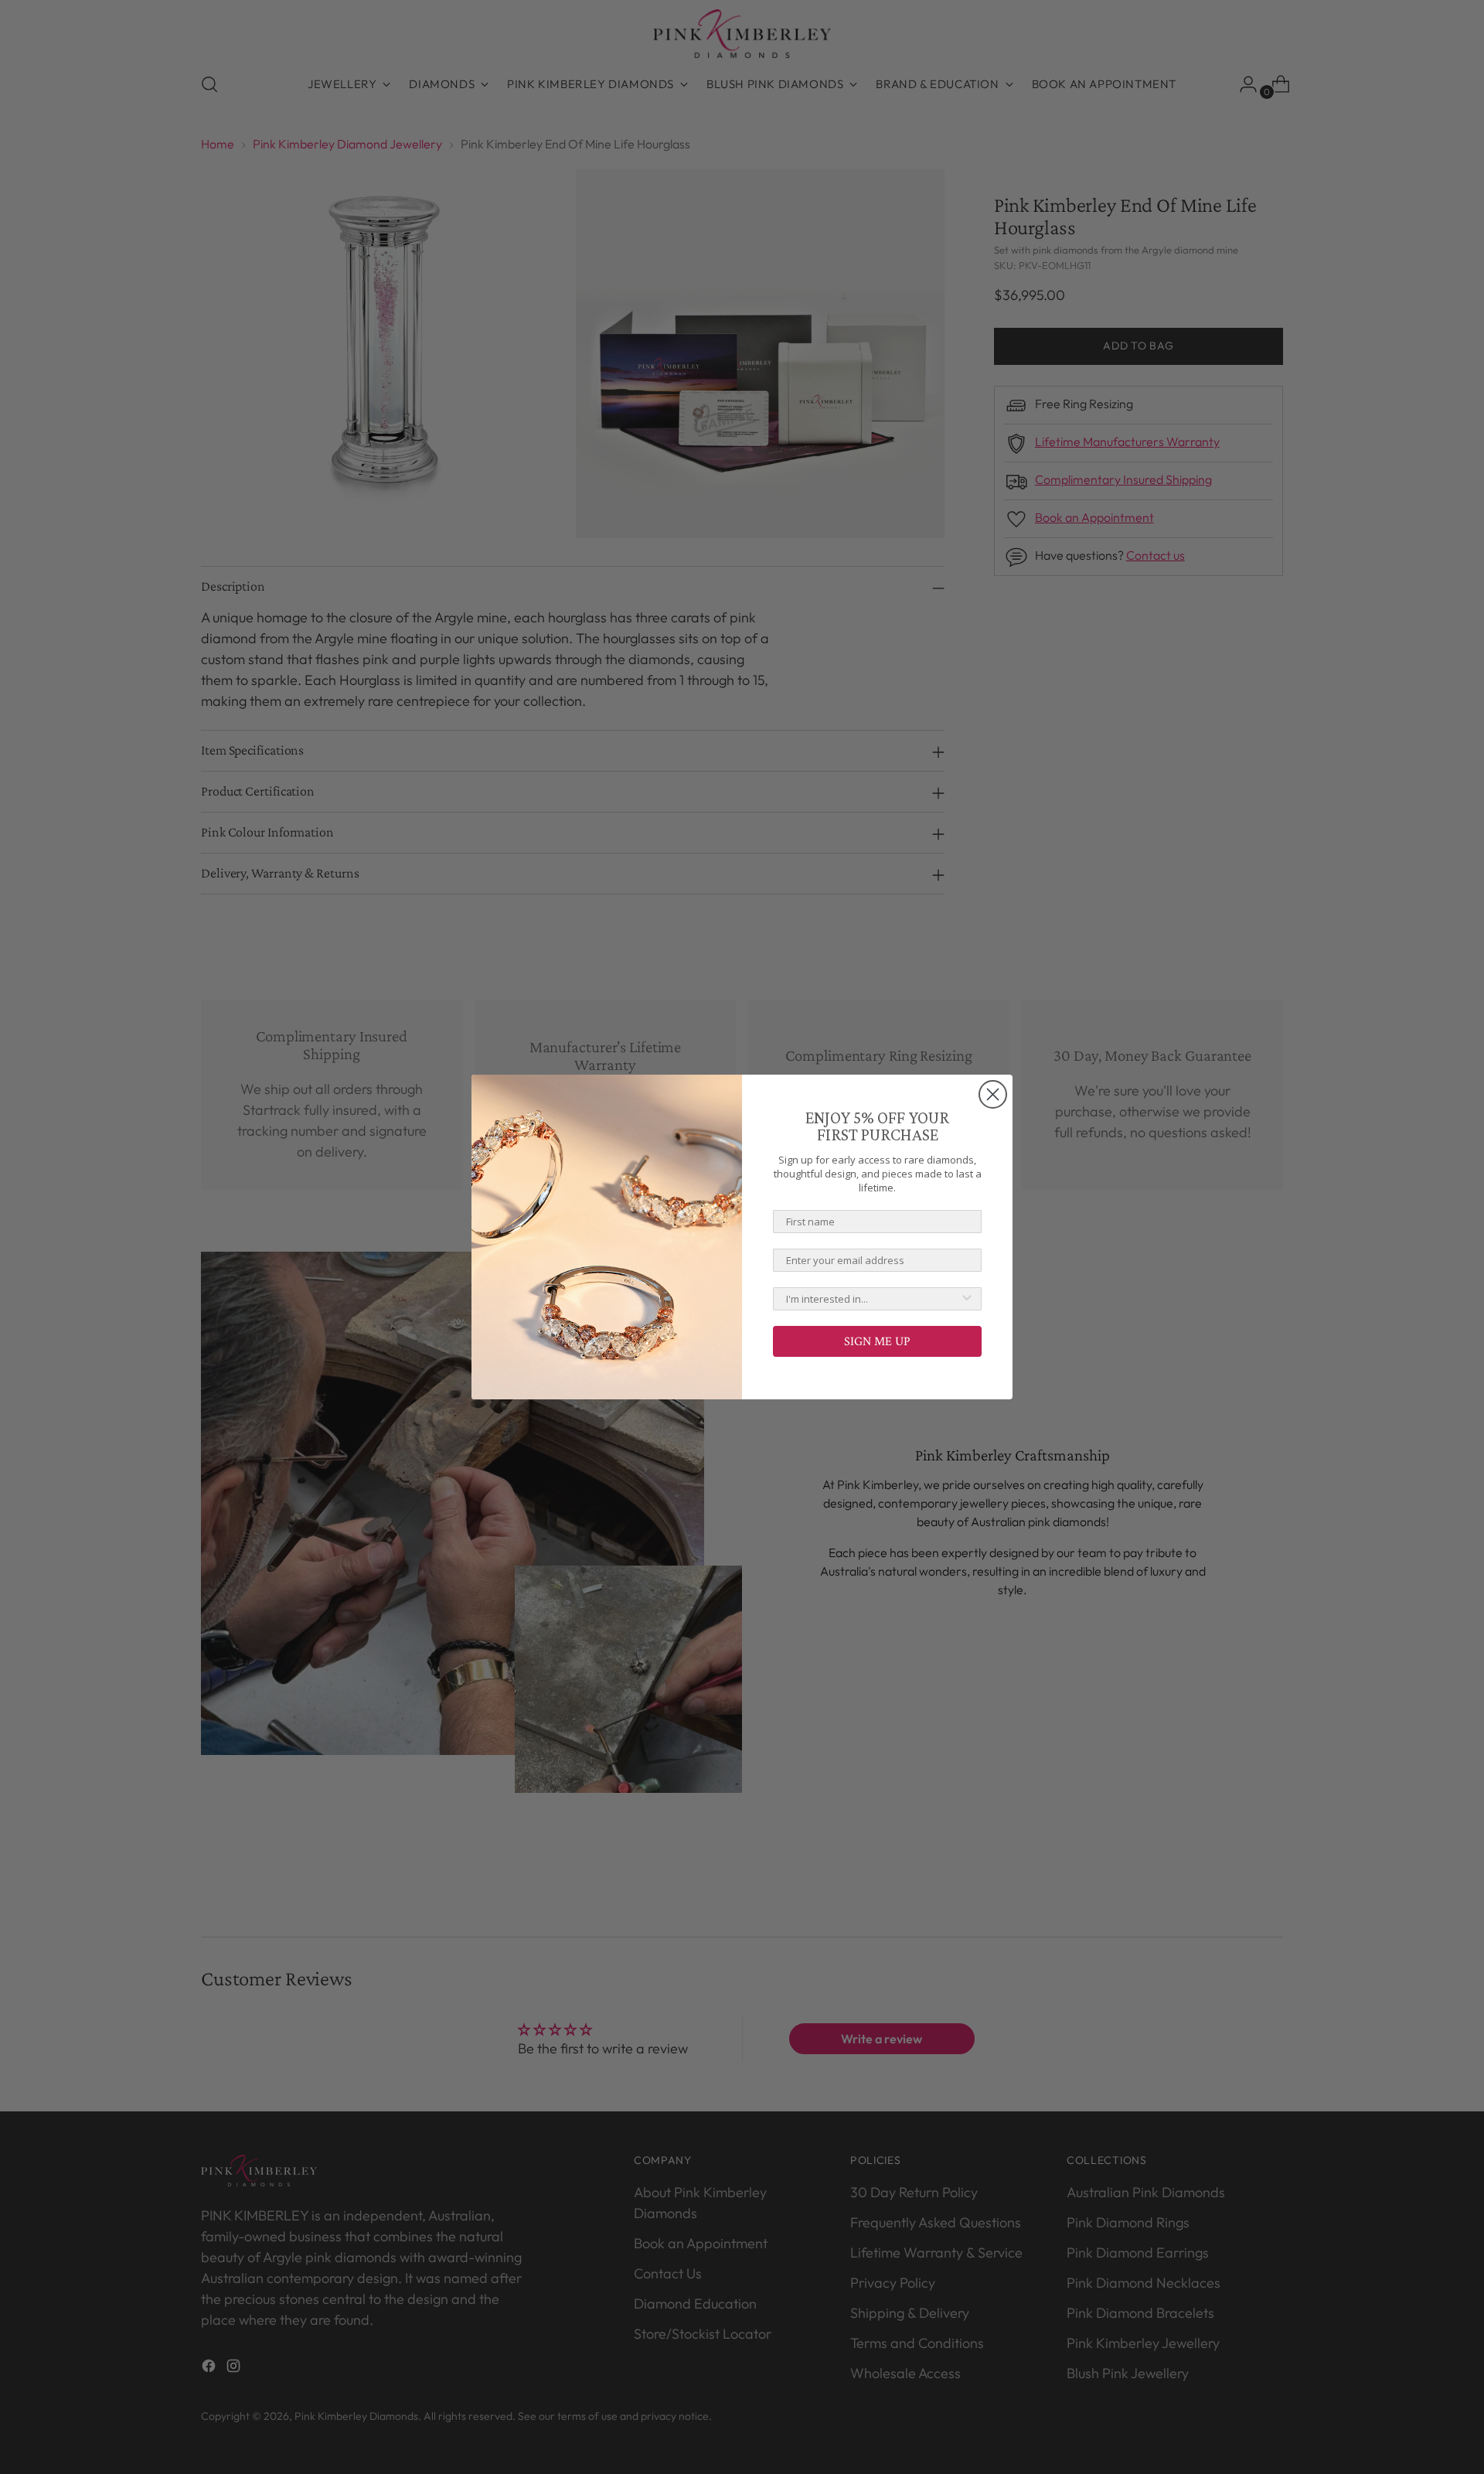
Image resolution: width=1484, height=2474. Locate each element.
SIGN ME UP (877, 1341)
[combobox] (873, 1299)
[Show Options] (967, 1299)
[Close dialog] (993, 1094)
